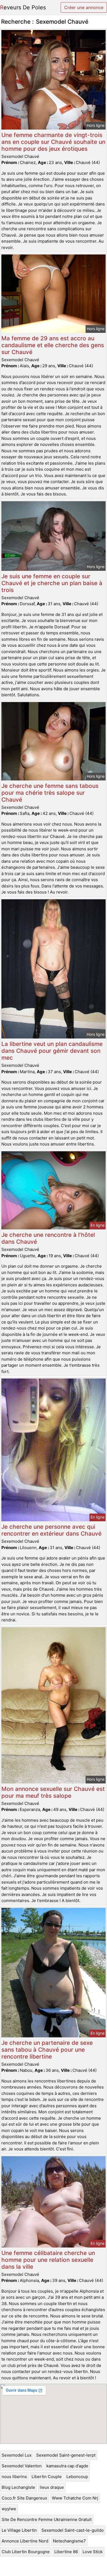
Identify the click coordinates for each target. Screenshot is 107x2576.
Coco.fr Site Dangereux (24, 2498)
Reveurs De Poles (23, 7)
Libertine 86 (66, 2552)
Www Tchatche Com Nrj (75, 2498)
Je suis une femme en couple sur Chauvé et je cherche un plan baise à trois (52, 583)
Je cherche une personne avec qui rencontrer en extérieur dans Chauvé (51, 1530)
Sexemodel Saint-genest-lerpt (66, 2455)
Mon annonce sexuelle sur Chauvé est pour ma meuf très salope (53, 1792)
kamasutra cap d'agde (67, 2466)
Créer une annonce (84, 7)
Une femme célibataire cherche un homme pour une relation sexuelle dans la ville (48, 2260)
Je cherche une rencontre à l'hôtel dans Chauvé (48, 1238)
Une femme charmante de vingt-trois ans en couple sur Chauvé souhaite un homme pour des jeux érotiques (53, 142)
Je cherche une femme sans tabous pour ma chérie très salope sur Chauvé (50, 793)
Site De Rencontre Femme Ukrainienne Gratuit (47, 2519)
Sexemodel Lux (17, 2455)
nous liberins (14, 2477)
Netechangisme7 (69, 2541)
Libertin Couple (47, 2477)
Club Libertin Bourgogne (26, 2552)
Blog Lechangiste (18, 2487)
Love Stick (93, 2552)
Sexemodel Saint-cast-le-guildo (73, 2530)
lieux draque (52, 2487)
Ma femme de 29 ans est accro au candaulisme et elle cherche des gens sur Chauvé (53, 345)
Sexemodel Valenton (22, 2466)
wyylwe (9, 2509)
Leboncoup (77, 2477)
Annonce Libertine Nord (25, 2541)
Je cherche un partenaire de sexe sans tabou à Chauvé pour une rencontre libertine (47, 2050)
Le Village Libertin (19, 2530)
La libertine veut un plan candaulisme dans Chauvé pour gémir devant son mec (52, 1051)
